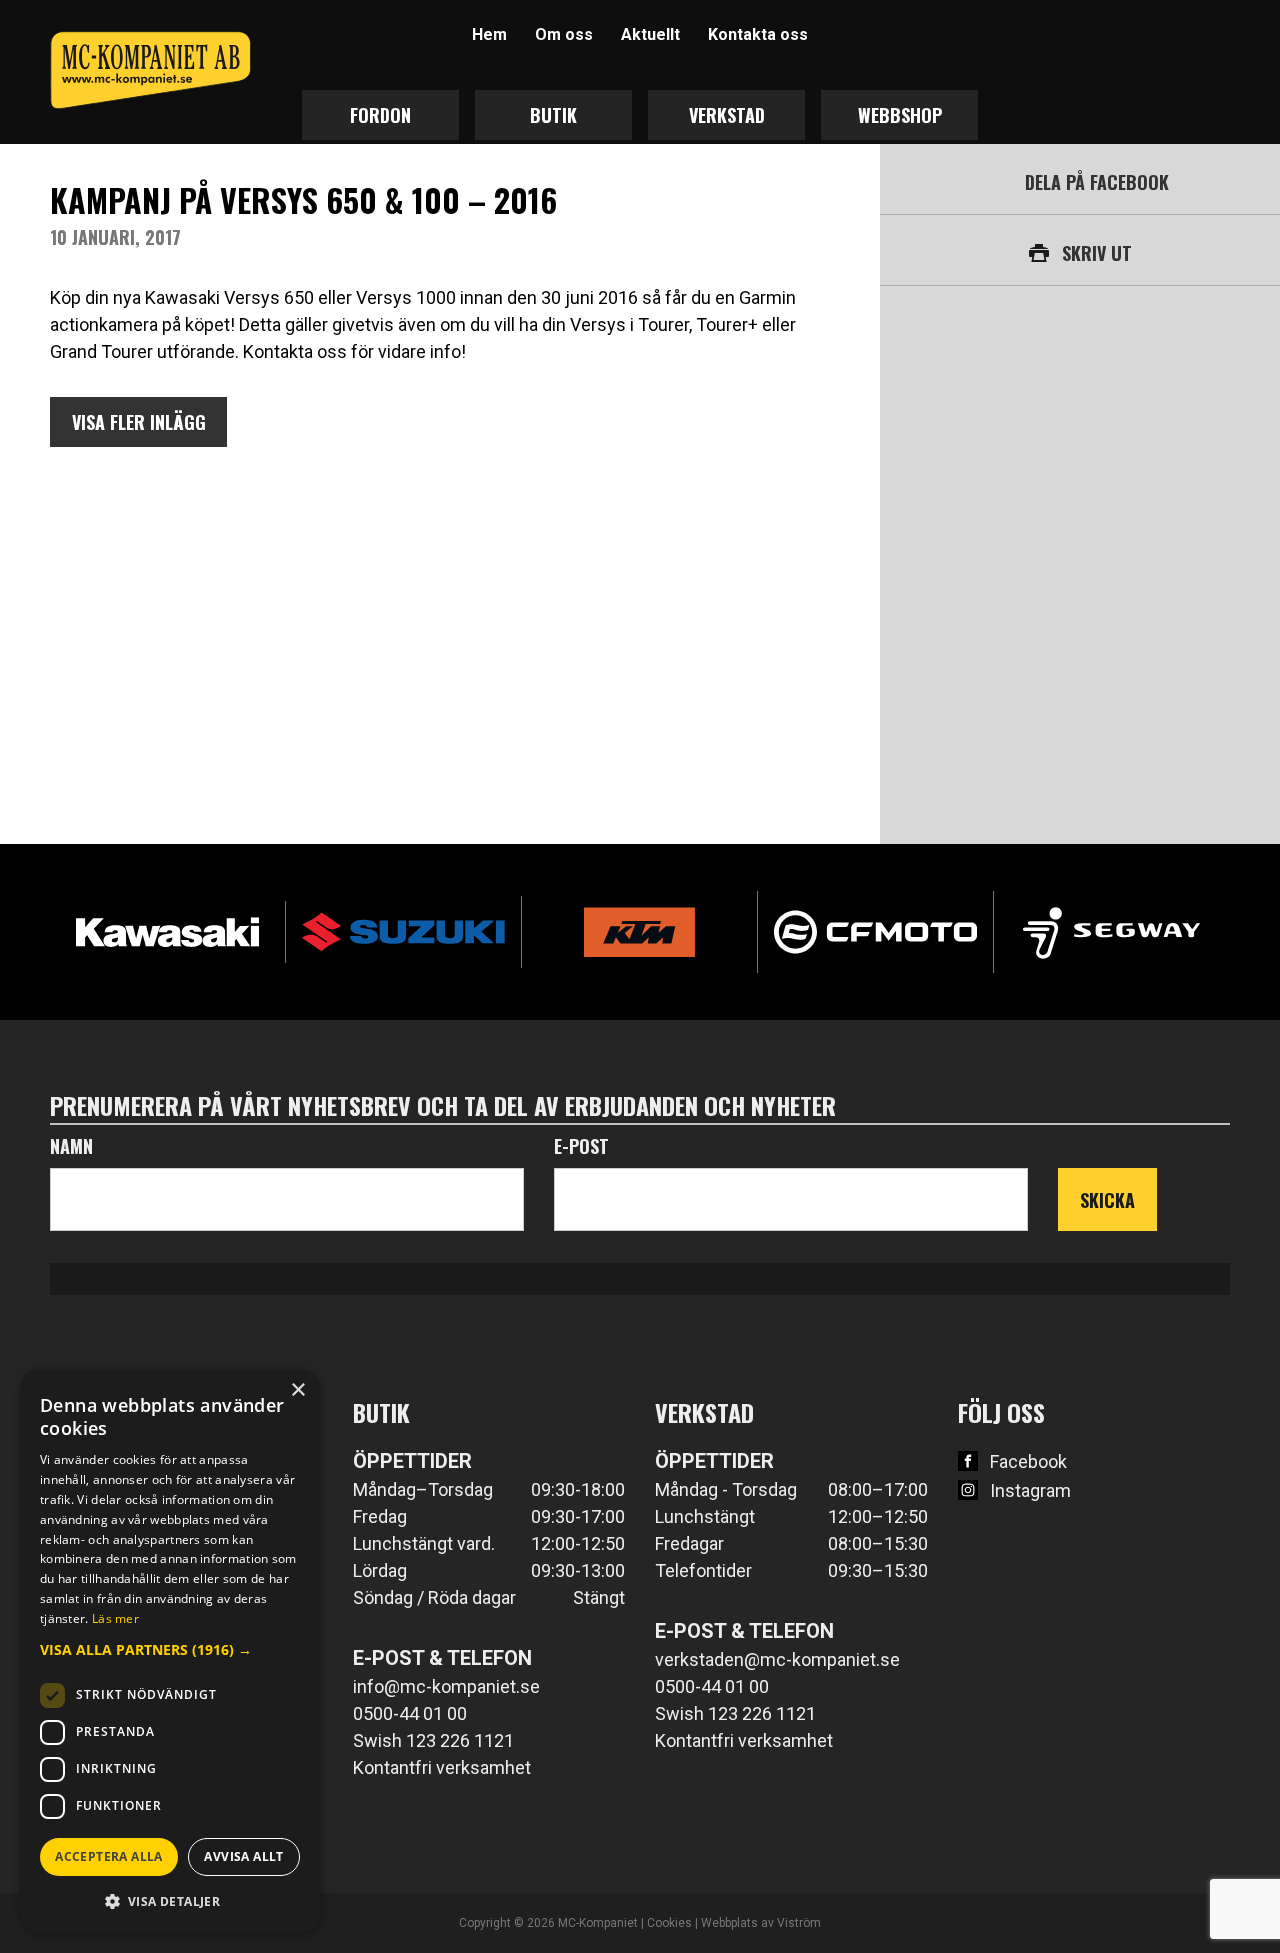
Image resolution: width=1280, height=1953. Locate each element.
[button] (170, 1649)
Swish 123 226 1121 (433, 1740)
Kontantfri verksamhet (442, 1767)
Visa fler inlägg (139, 422)
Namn (71, 1146)
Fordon (380, 115)
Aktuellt (650, 34)
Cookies (669, 1923)
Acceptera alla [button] (109, 1856)
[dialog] (170, 1651)
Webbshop (900, 115)
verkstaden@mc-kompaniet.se (777, 1659)
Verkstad (727, 115)
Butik (553, 115)
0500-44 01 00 (410, 1713)
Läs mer (115, 1618)
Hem (489, 34)
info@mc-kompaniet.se (446, 1686)
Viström (799, 1923)
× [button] (297, 1390)
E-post (581, 1146)
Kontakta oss (758, 34)
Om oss (564, 34)
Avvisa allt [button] (243, 1856)
